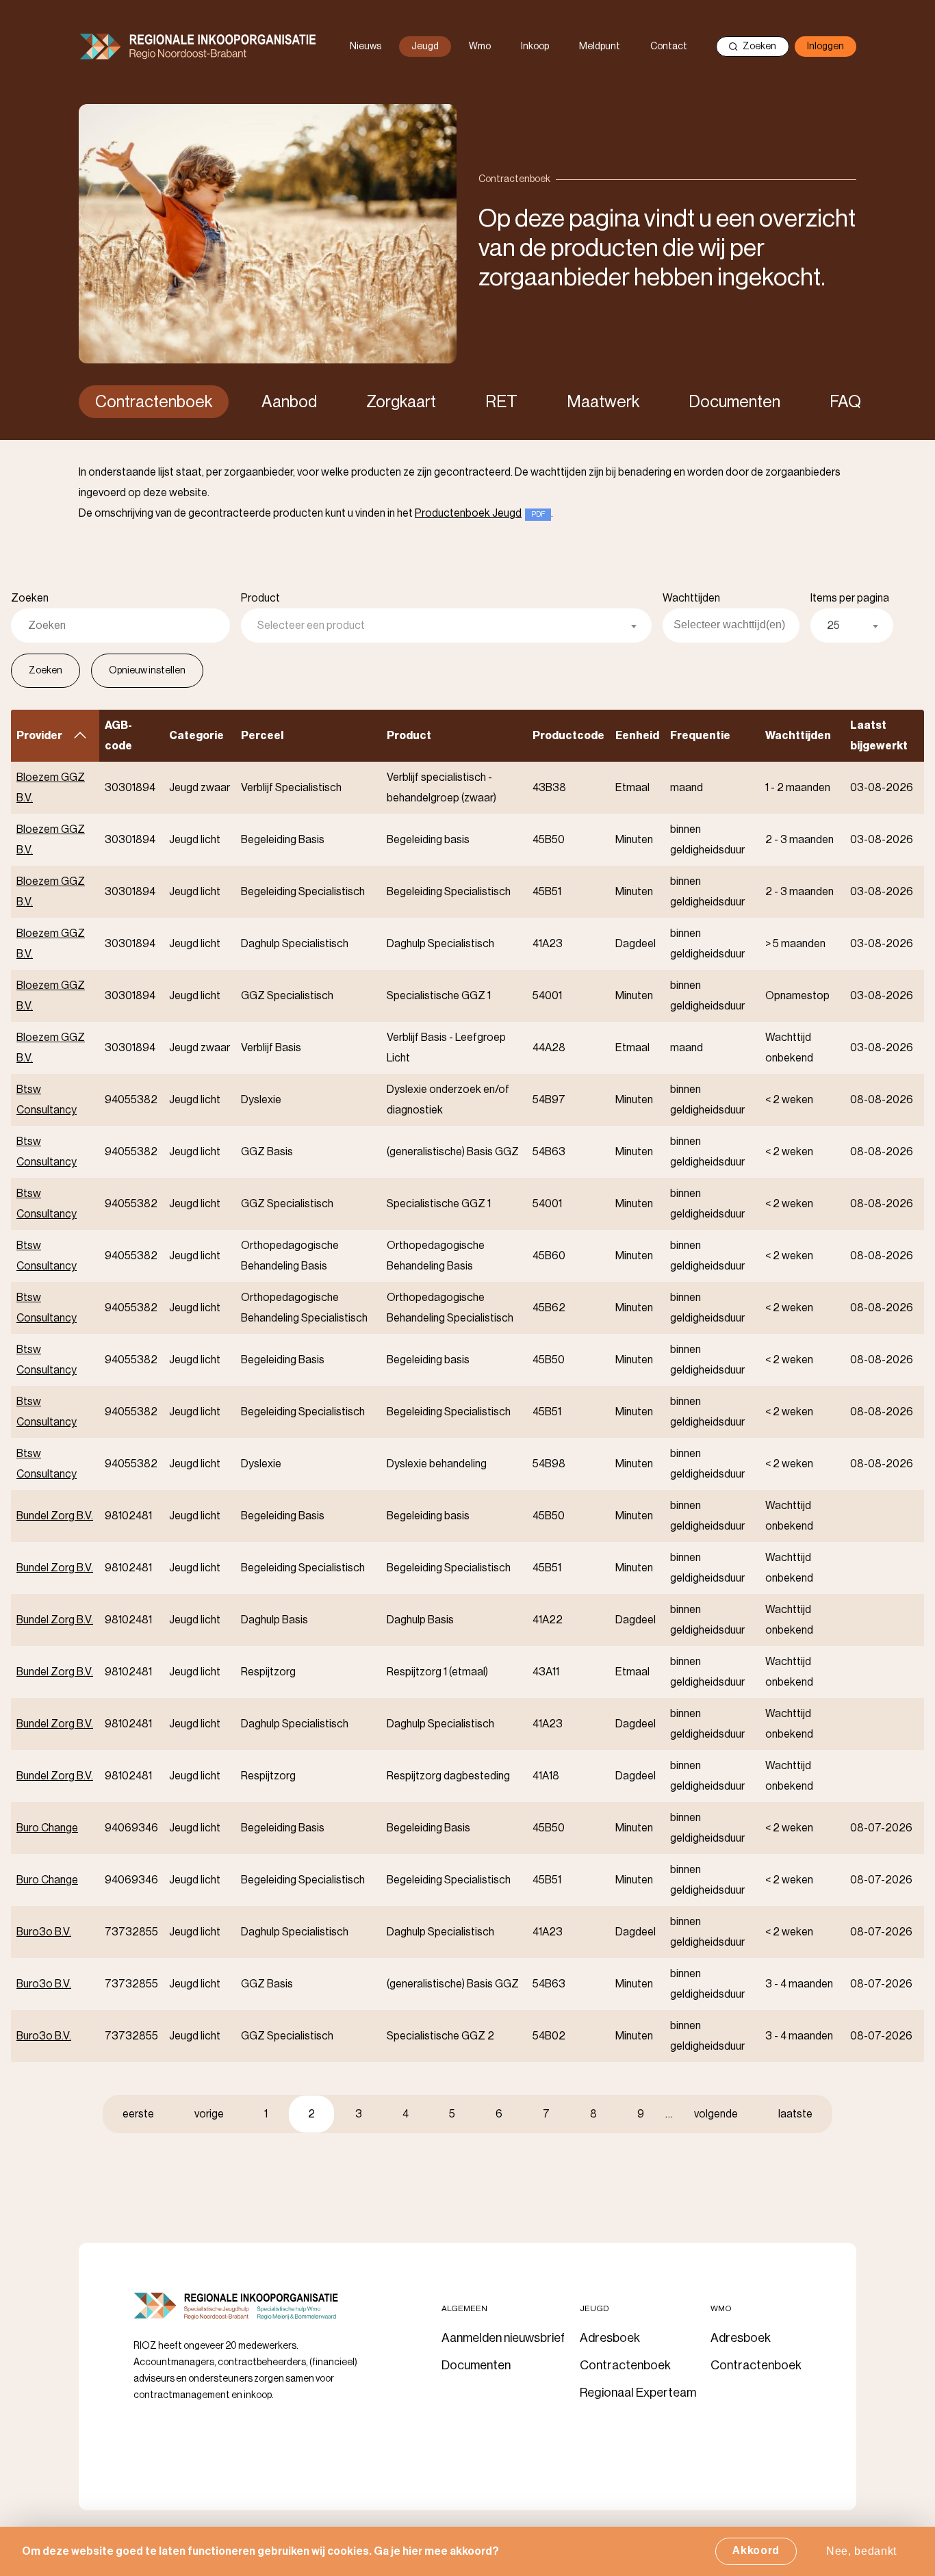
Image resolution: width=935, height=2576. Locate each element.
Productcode (568, 736)
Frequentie (700, 736)
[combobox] (446, 626)
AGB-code (118, 736)
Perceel (262, 736)
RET (501, 402)
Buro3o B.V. (44, 1932)
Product (260, 598)
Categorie (196, 736)
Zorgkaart (401, 402)
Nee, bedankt (861, 2551)
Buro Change (47, 1828)
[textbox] (446, 626)
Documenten (734, 402)
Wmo (480, 47)
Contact (669, 47)
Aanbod (289, 402)
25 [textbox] (833, 626)
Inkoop (535, 47)
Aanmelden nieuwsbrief (503, 2338)
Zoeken (759, 47)
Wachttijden (691, 598)
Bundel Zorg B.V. (55, 1516)
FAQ (845, 402)
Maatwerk (603, 402)
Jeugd (425, 47)
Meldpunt (600, 47)
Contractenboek (154, 402)
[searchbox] (737, 626)
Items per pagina (850, 598)
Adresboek (610, 2338)
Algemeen (464, 2308)
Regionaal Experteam (638, 2393)
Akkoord (756, 2551)
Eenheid (637, 736)
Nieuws (366, 47)
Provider (55, 736)
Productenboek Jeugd (468, 513)
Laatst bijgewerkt (879, 736)
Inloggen (825, 47)
